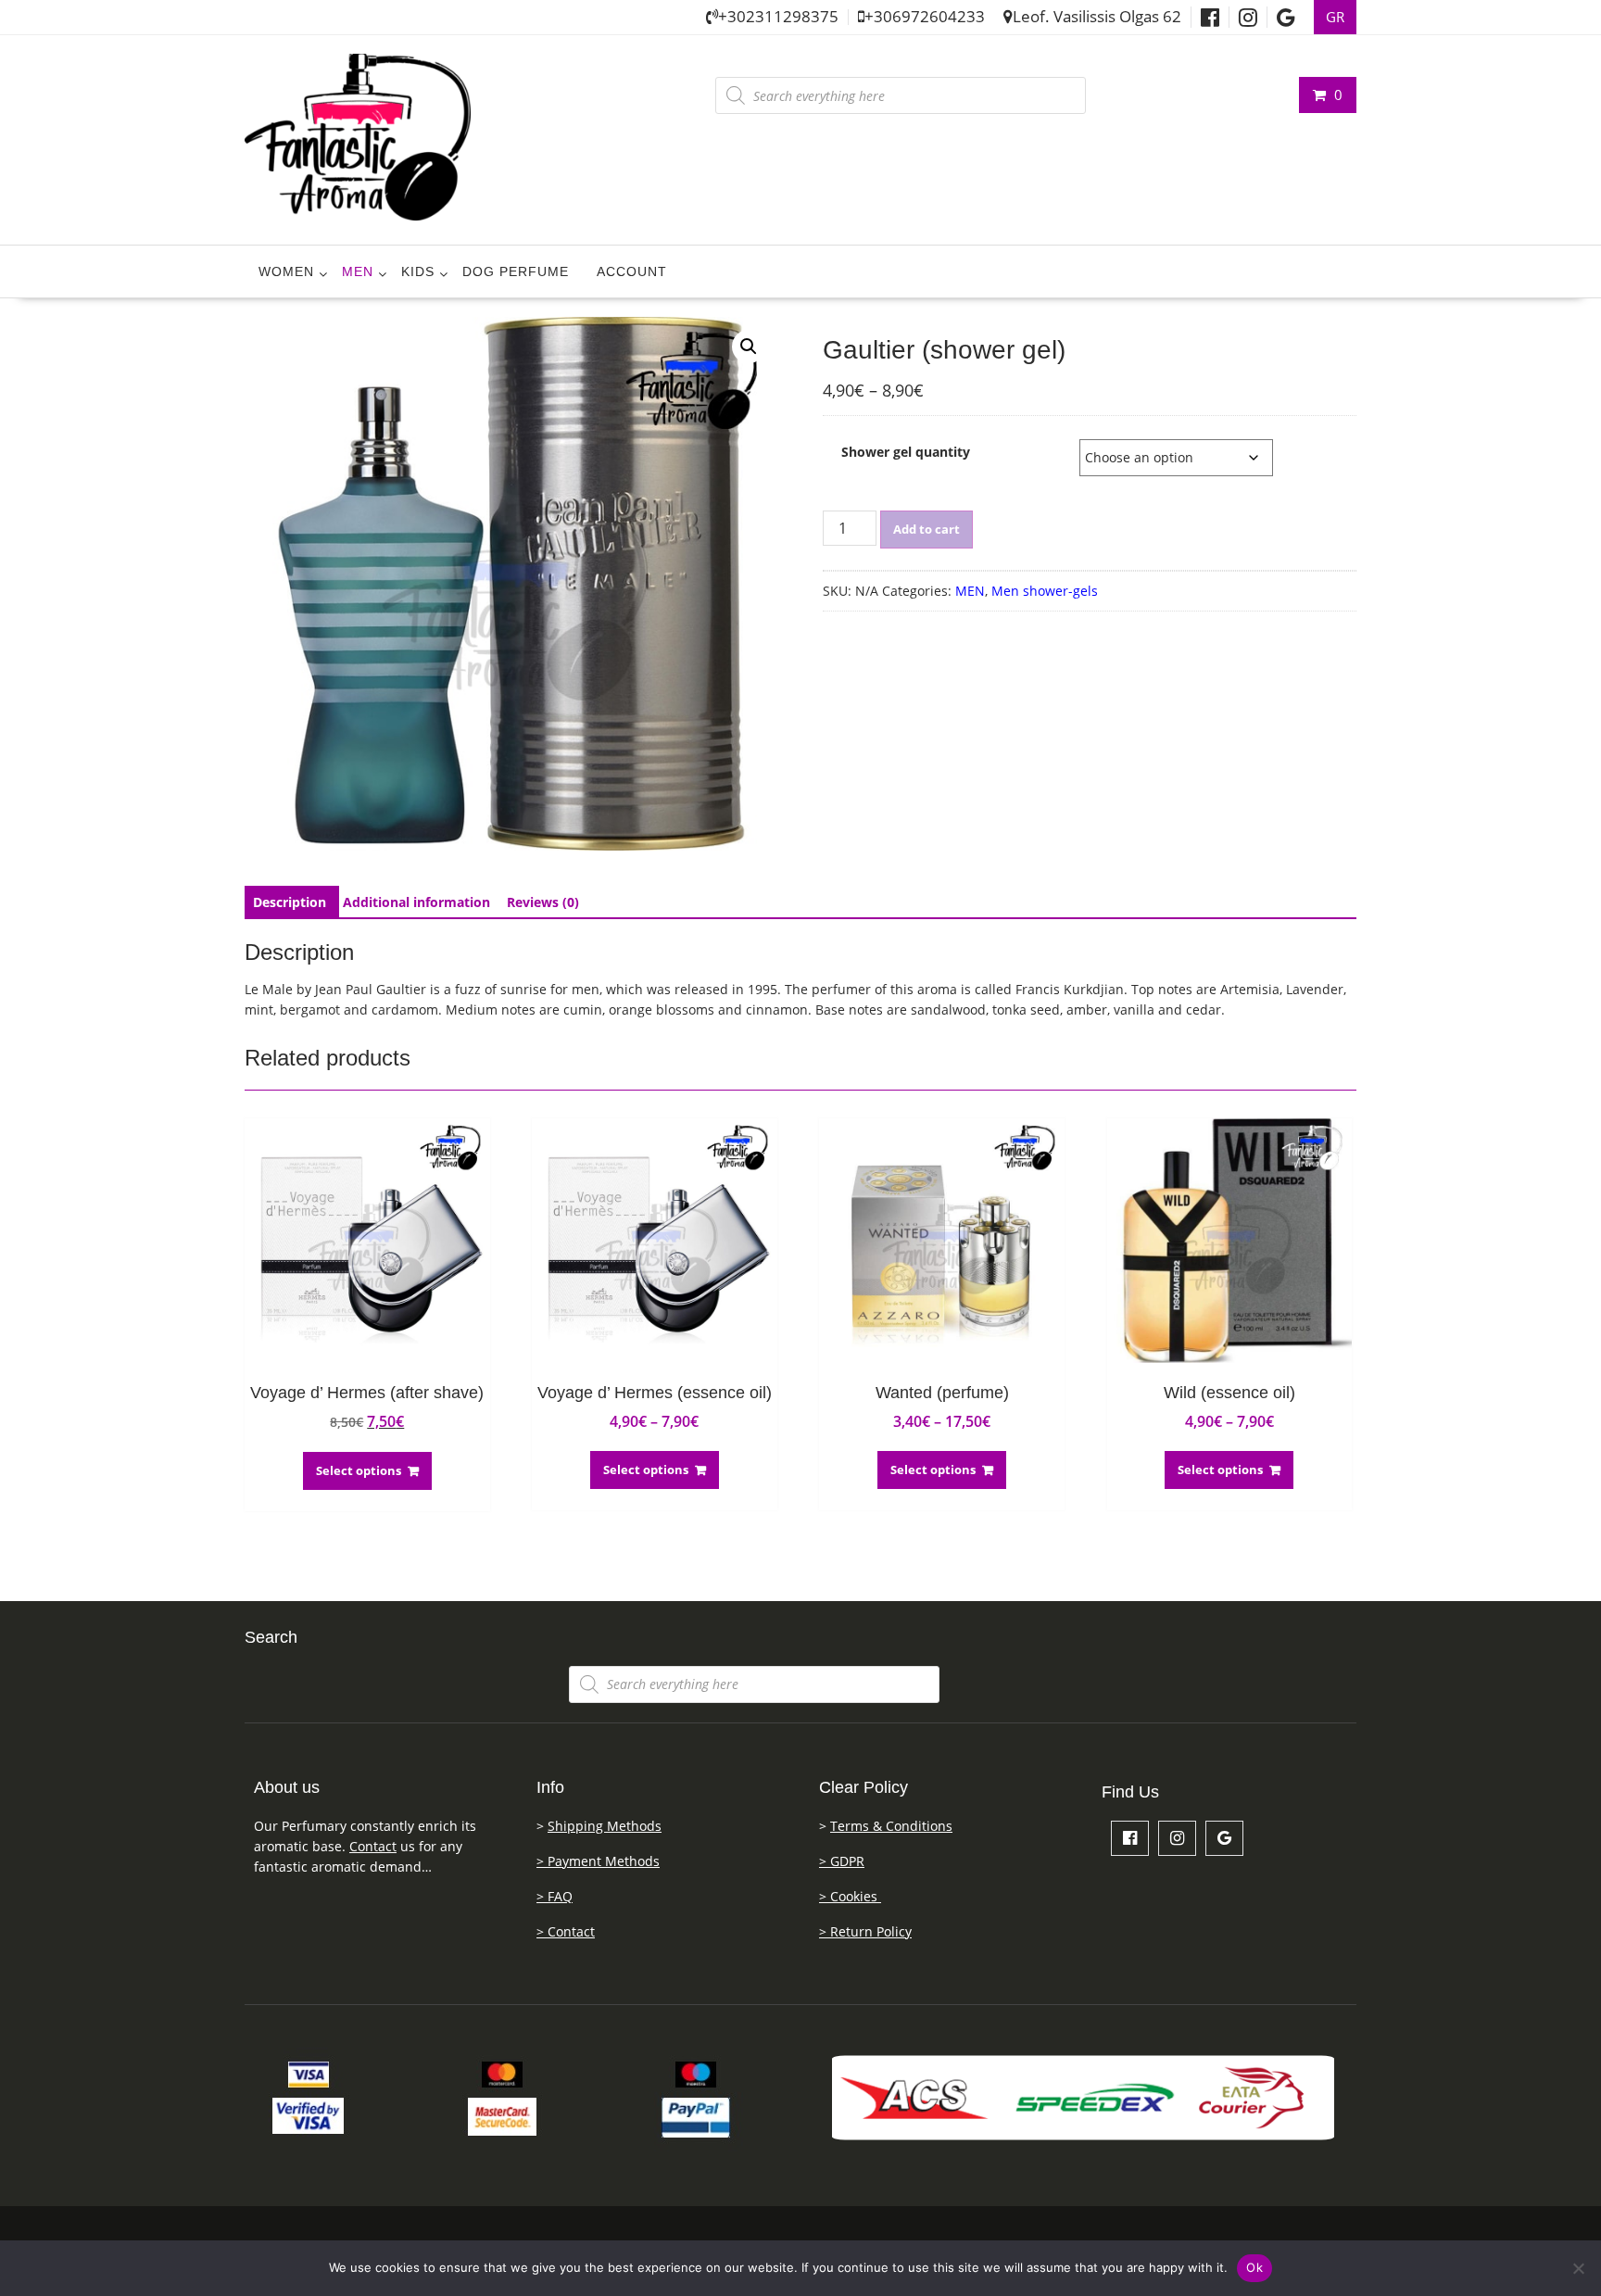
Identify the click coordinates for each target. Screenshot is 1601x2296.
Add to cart (927, 529)
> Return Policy (865, 1931)
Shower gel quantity (906, 452)
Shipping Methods (605, 1826)
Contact (373, 1846)
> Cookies (850, 1896)
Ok (1254, 2267)
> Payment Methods (598, 1861)
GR (1335, 17)
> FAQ (555, 1896)
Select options (359, 1470)
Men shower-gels (1045, 591)
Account (632, 271)
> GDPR (842, 1861)
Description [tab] (290, 902)
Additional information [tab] (416, 902)
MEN (358, 271)
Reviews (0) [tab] (543, 902)
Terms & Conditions (891, 1826)
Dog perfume (516, 271)
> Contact (566, 1931)
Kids (418, 271)
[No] (1578, 2268)
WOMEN (286, 271)
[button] (749, 347)
